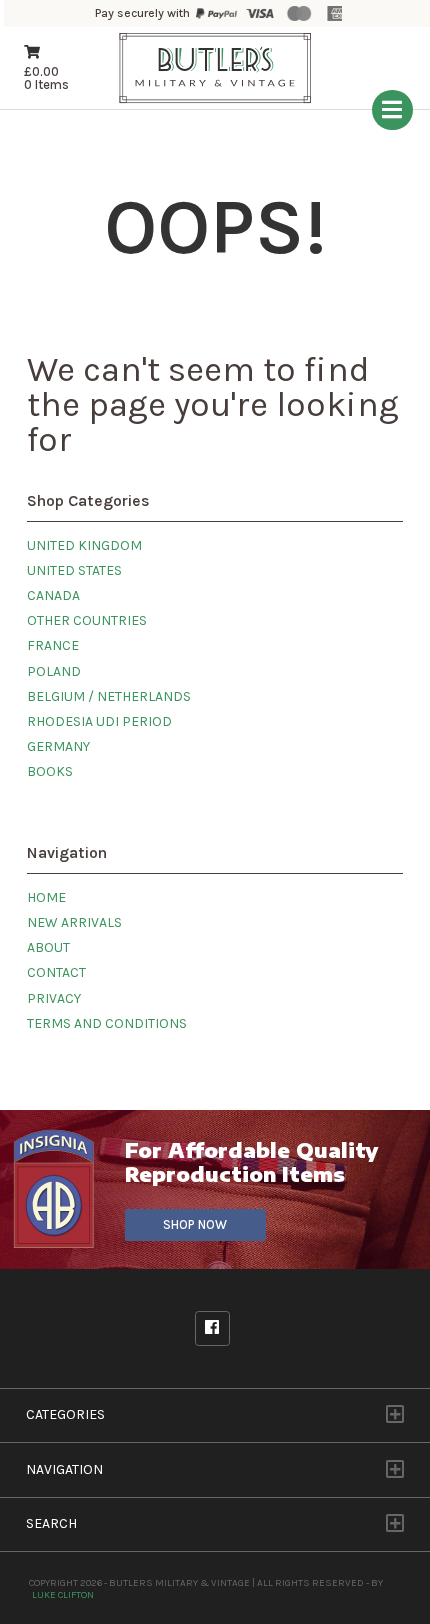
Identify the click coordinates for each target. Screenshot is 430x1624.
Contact (56, 972)
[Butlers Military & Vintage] (215, 100)
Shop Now (195, 1224)
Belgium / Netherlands (109, 696)
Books (50, 771)
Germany (58, 746)
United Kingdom (84, 545)
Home (46, 897)
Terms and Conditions (107, 1023)
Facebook (212, 1328)
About (48, 947)
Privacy (54, 998)
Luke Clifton (63, 1594)
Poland (54, 671)
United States (74, 570)
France (53, 645)
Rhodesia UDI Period (99, 721)
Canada (53, 595)
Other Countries (87, 620)
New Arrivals (74, 922)
